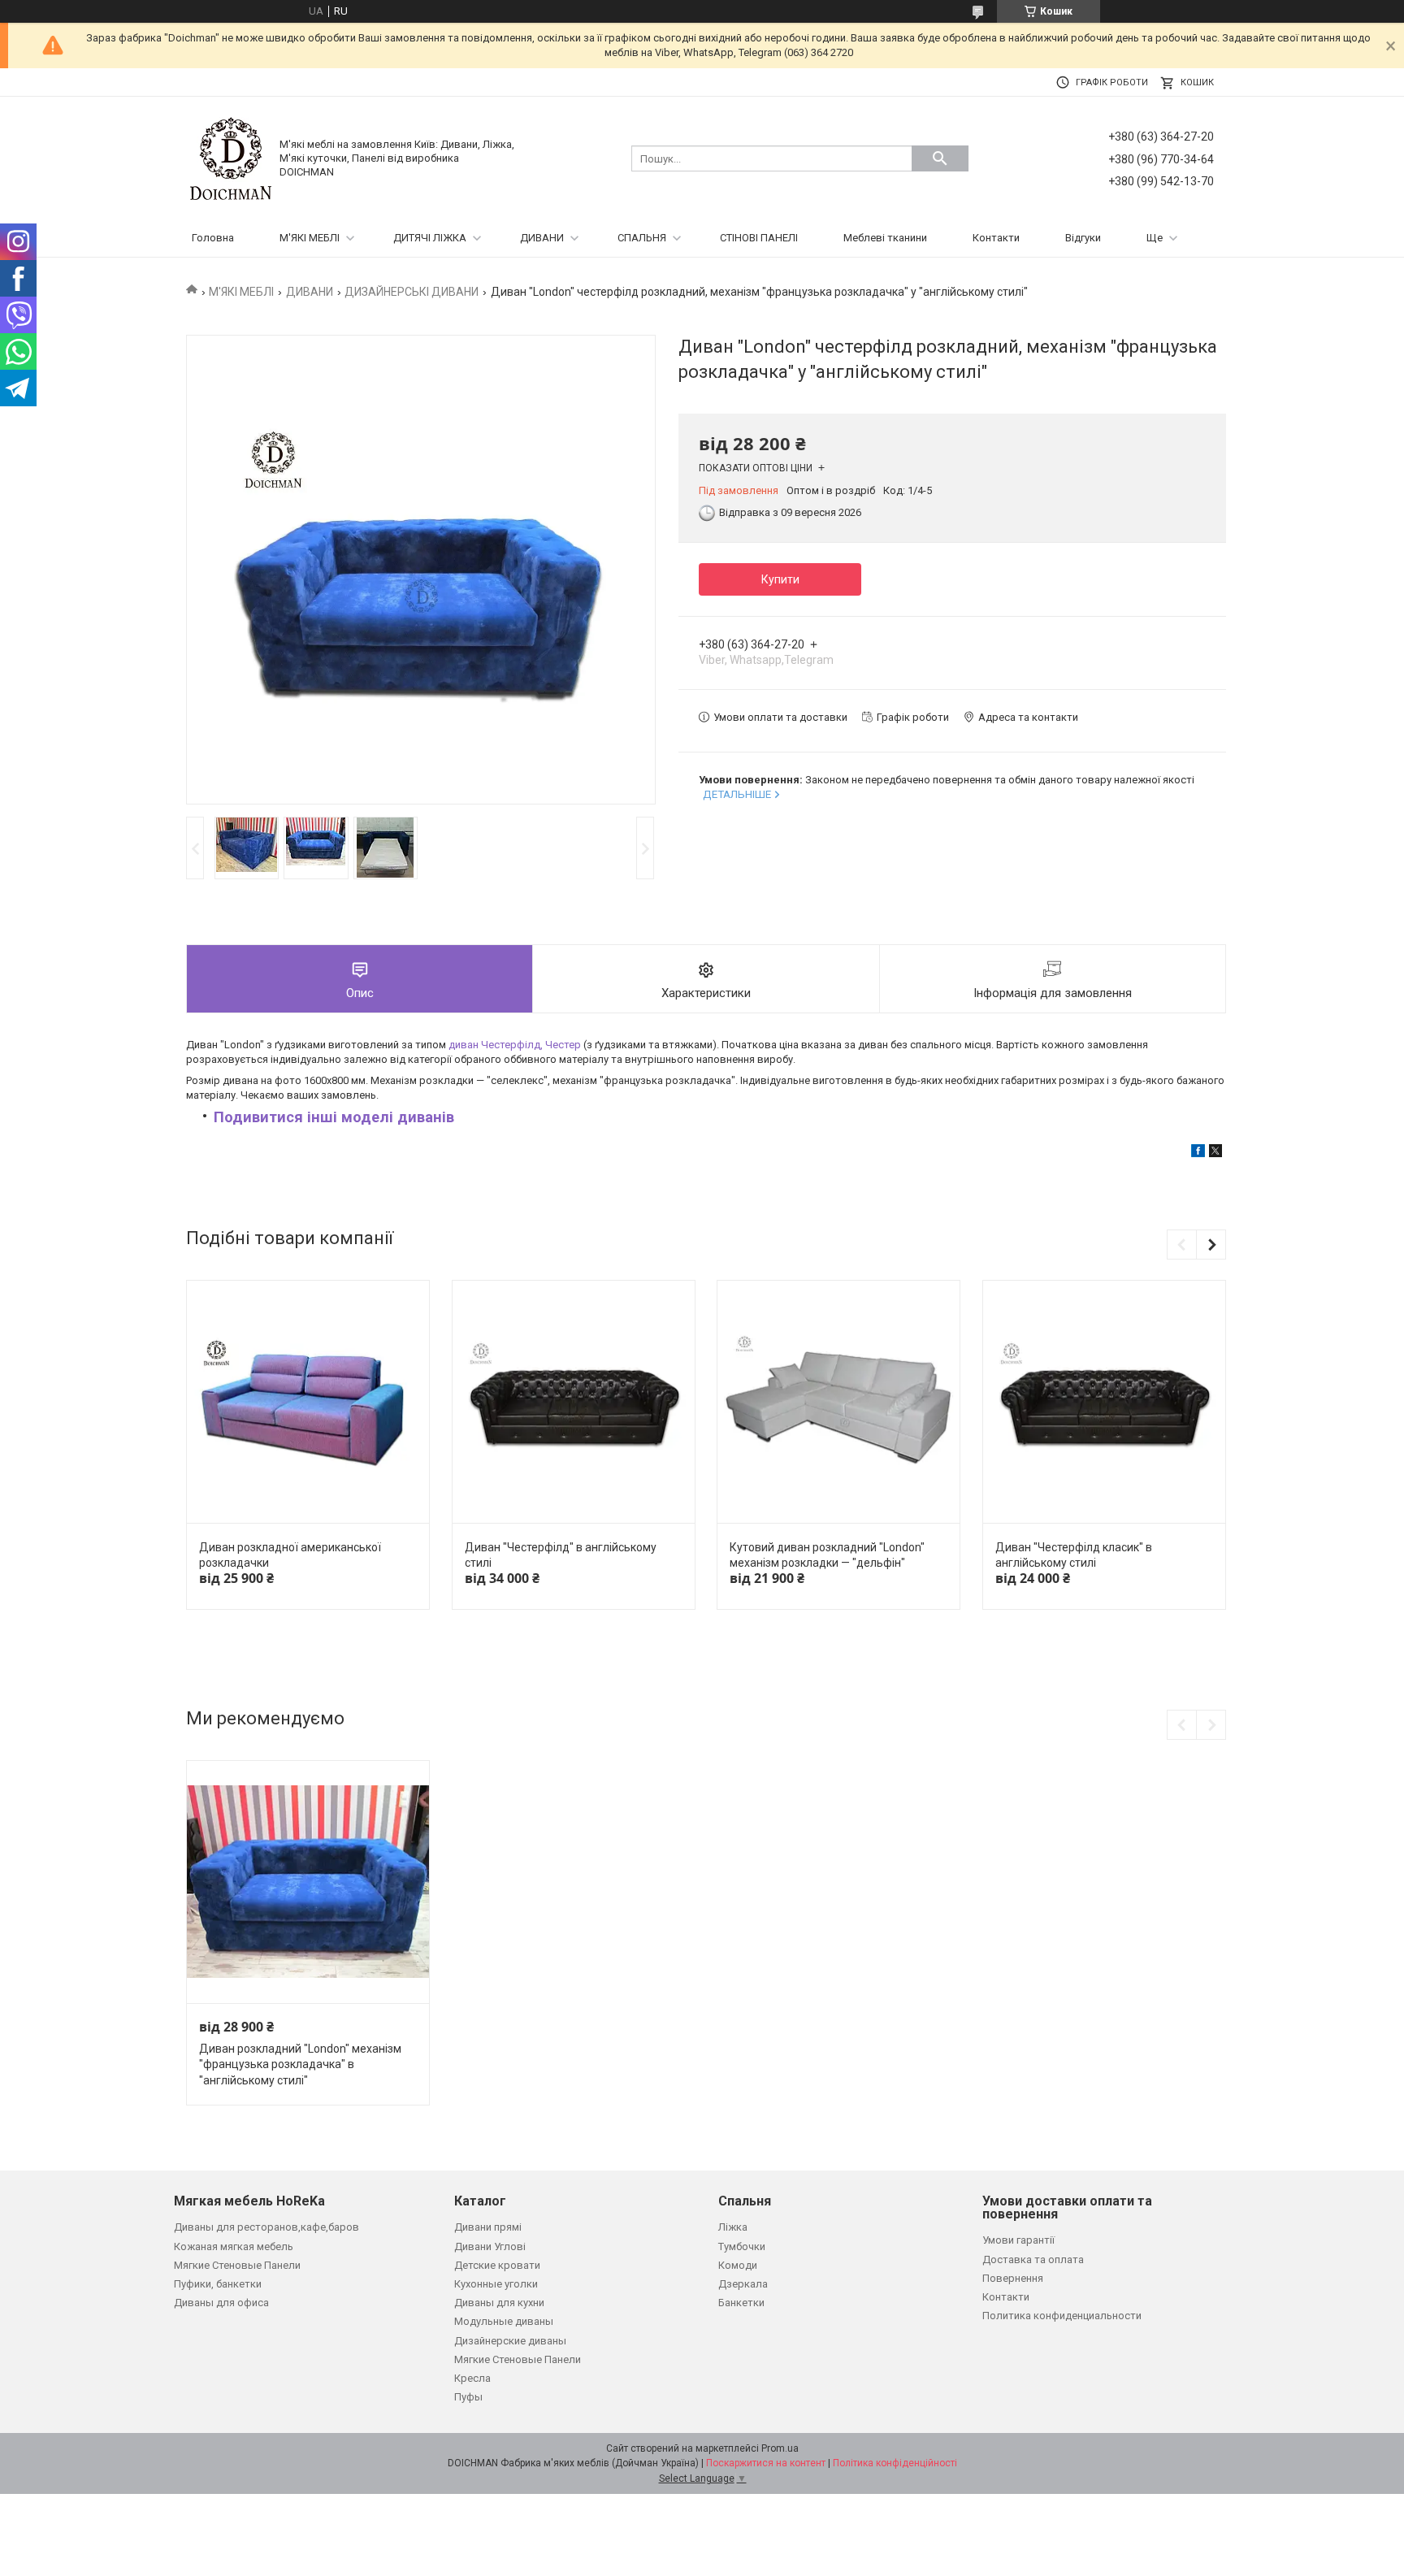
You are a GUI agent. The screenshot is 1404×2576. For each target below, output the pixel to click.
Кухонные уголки (496, 2284)
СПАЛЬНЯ (642, 238)
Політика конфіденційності (895, 2463)
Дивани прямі (488, 2227)
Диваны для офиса (221, 2303)
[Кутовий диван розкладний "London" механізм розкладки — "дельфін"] (838, 1402)
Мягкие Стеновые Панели (237, 2265)
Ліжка (733, 2227)
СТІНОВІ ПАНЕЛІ (759, 238)
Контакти (996, 238)
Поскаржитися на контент (766, 2463)
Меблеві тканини (885, 238)
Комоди (738, 2265)
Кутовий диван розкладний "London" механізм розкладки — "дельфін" (827, 1555)
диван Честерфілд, (515, 1045)
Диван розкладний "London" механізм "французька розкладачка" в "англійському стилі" (300, 2064)
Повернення (1013, 2278)
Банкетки (741, 2303)
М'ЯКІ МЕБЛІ (310, 238)
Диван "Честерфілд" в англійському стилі (561, 1555)
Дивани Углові (490, 2246)
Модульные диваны (504, 2321)
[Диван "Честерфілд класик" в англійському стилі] (1104, 1402)
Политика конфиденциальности (1062, 2316)
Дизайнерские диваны (510, 2341)
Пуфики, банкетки (218, 2284)
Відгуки (1083, 238)
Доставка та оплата (1033, 2259)
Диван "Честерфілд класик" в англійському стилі (1074, 1555)
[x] (1215, 1154)
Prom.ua (780, 2448)
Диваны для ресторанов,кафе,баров (266, 2227)
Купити (780, 579)
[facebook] (1198, 1154)
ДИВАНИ (542, 238)
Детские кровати (497, 2265)
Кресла (472, 2378)
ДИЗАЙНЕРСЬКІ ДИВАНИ (412, 292)
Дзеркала (743, 2284)
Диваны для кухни (499, 2303)
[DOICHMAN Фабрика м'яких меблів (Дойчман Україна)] (231, 158)
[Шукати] (940, 158)
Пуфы (468, 2397)
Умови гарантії (1018, 2240)
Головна (213, 238)
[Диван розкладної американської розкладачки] (308, 1402)
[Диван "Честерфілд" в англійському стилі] (574, 1402)
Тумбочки (742, 2246)
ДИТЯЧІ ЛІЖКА (430, 238)
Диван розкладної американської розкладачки (290, 1555)
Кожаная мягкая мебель (234, 2246)
